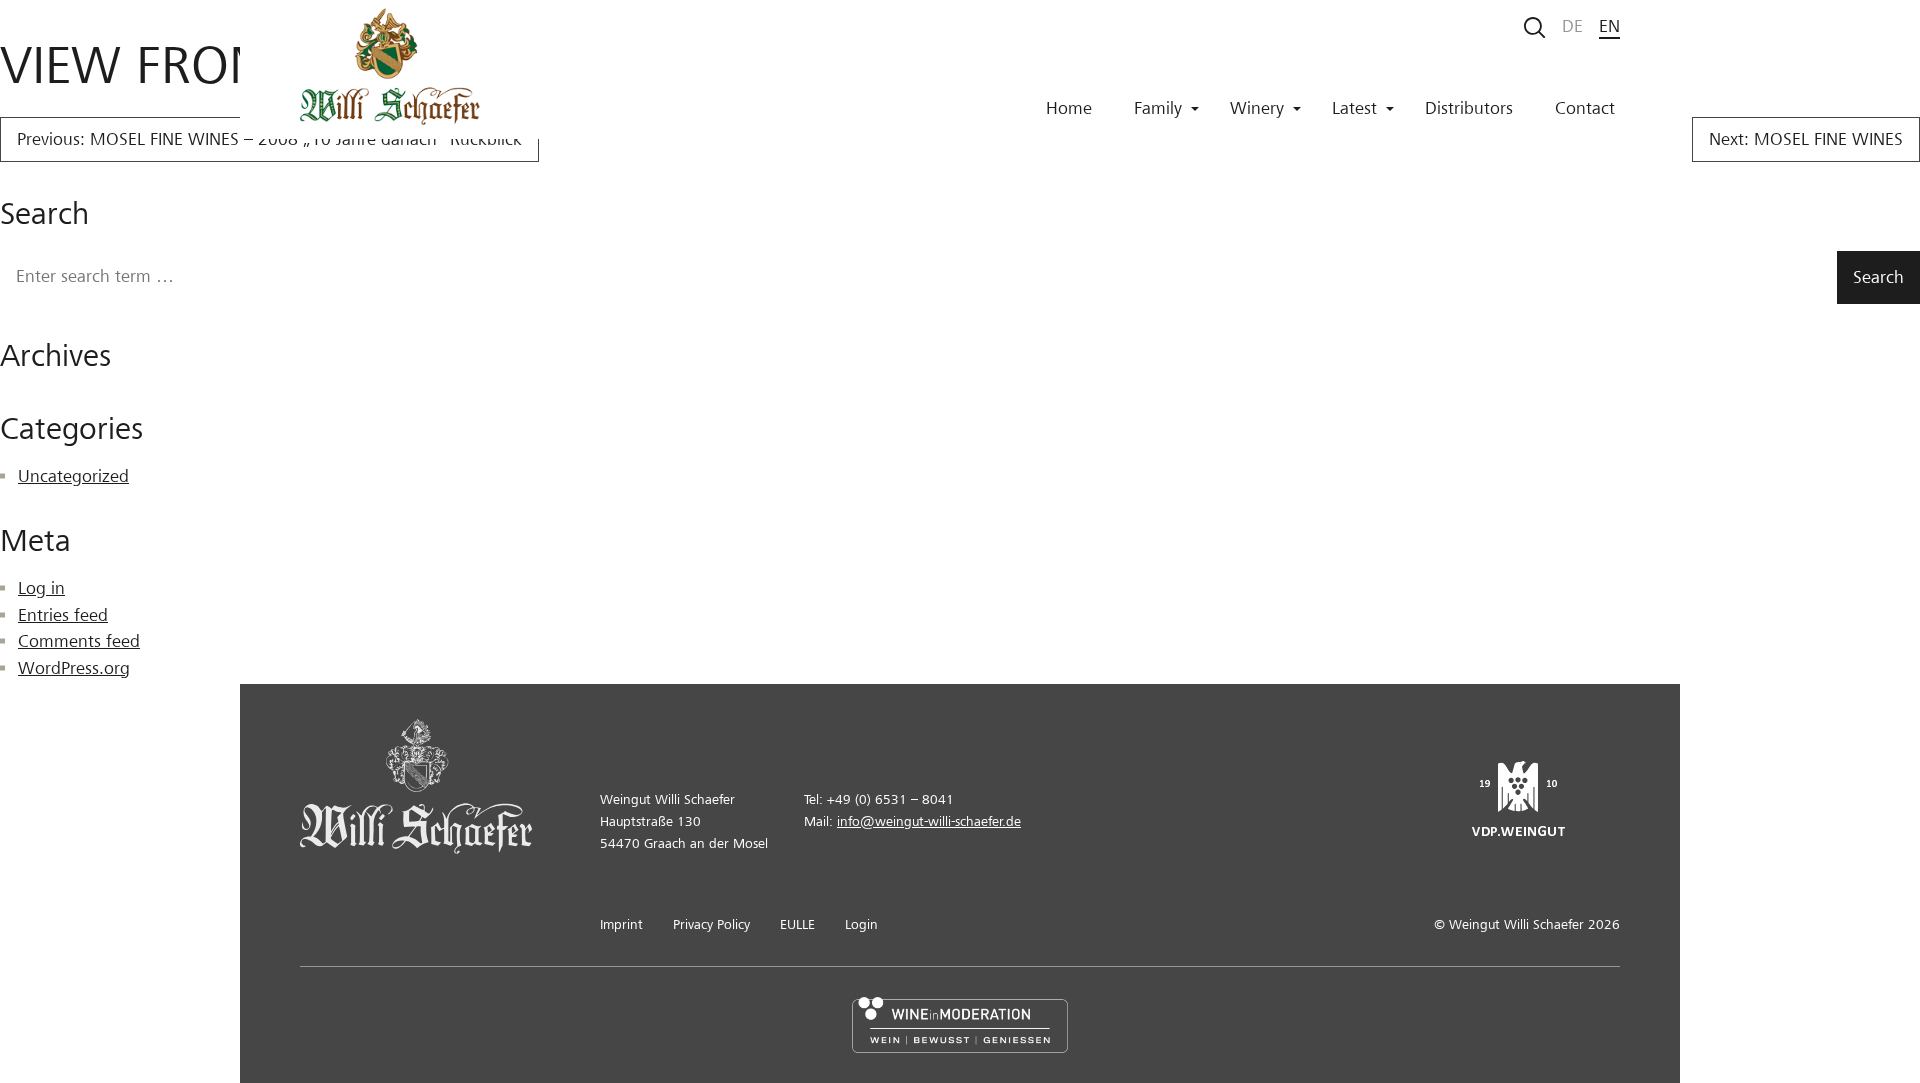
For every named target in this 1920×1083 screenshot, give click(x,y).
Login (861, 924)
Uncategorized (73, 476)
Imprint (621, 924)
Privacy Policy (711, 924)
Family (1158, 108)
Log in (41, 588)
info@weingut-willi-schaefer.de (929, 821)
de (1572, 26)
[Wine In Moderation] (960, 1024)
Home (1069, 108)
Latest (1354, 108)
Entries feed (63, 615)
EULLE (797, 924)
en (1609, 26)
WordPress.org (74, 668)
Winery (1257, 108)
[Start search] (1535, 27)
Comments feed (79, 641)
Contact (1585, 108)
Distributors (1469, 108)
